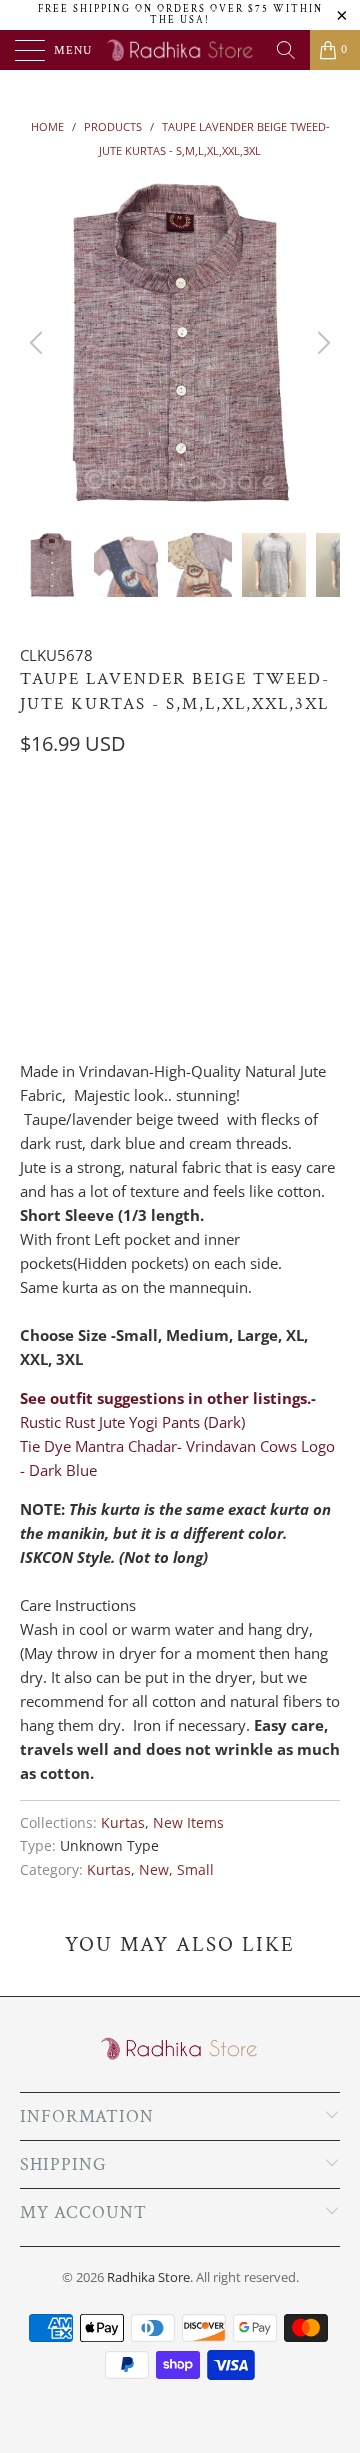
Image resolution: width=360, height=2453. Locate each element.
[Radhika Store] (180, 50)
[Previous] (39, 343)
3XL (297, 825)
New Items (188, 1823)
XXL (243, 825)
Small (195, 1870)
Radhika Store (148, 2277)
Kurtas (123, 1823)
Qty (33, 920)
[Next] (321, 343)
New (154, 1870)
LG (141, 825)
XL (191, 825)
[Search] (286, 50)
